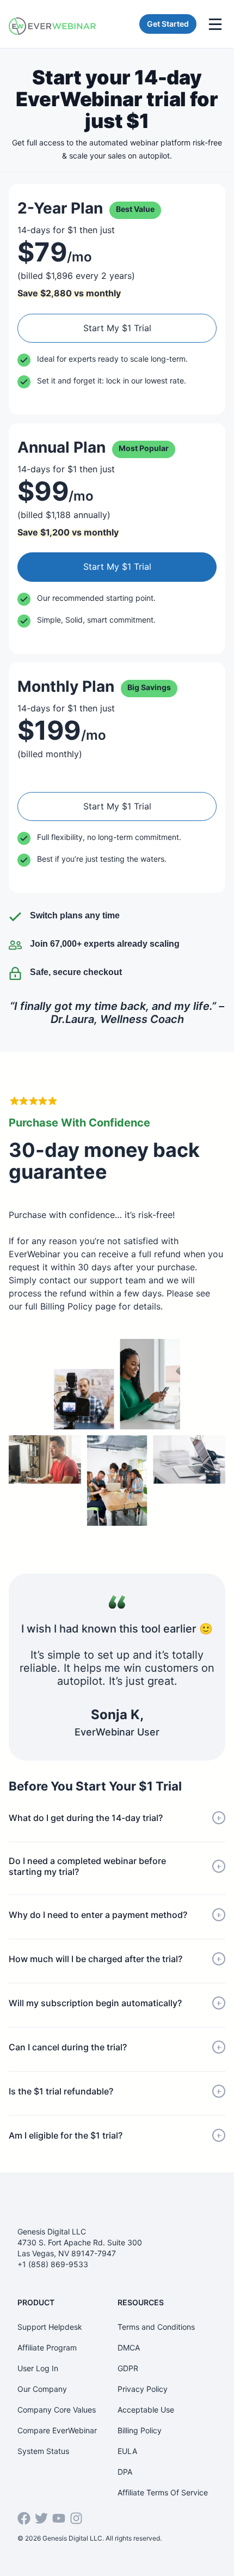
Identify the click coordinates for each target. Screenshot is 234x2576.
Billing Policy (140, 2430)
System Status (43, 2451)
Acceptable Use (146, 2410)
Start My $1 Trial (117, 328)
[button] (117, 1818)
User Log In (38, 2368)
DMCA (129, 2347)
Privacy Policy (143, 2389)
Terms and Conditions (156, 2327)
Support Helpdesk (50, 2327)
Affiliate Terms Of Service (163, 2492)
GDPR (128, 2368)
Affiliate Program (47, 2347)
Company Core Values (57, 2410)
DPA (125, 2472)
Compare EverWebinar (57, 2430)
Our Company (42, 2389)
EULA (127, 2451)
